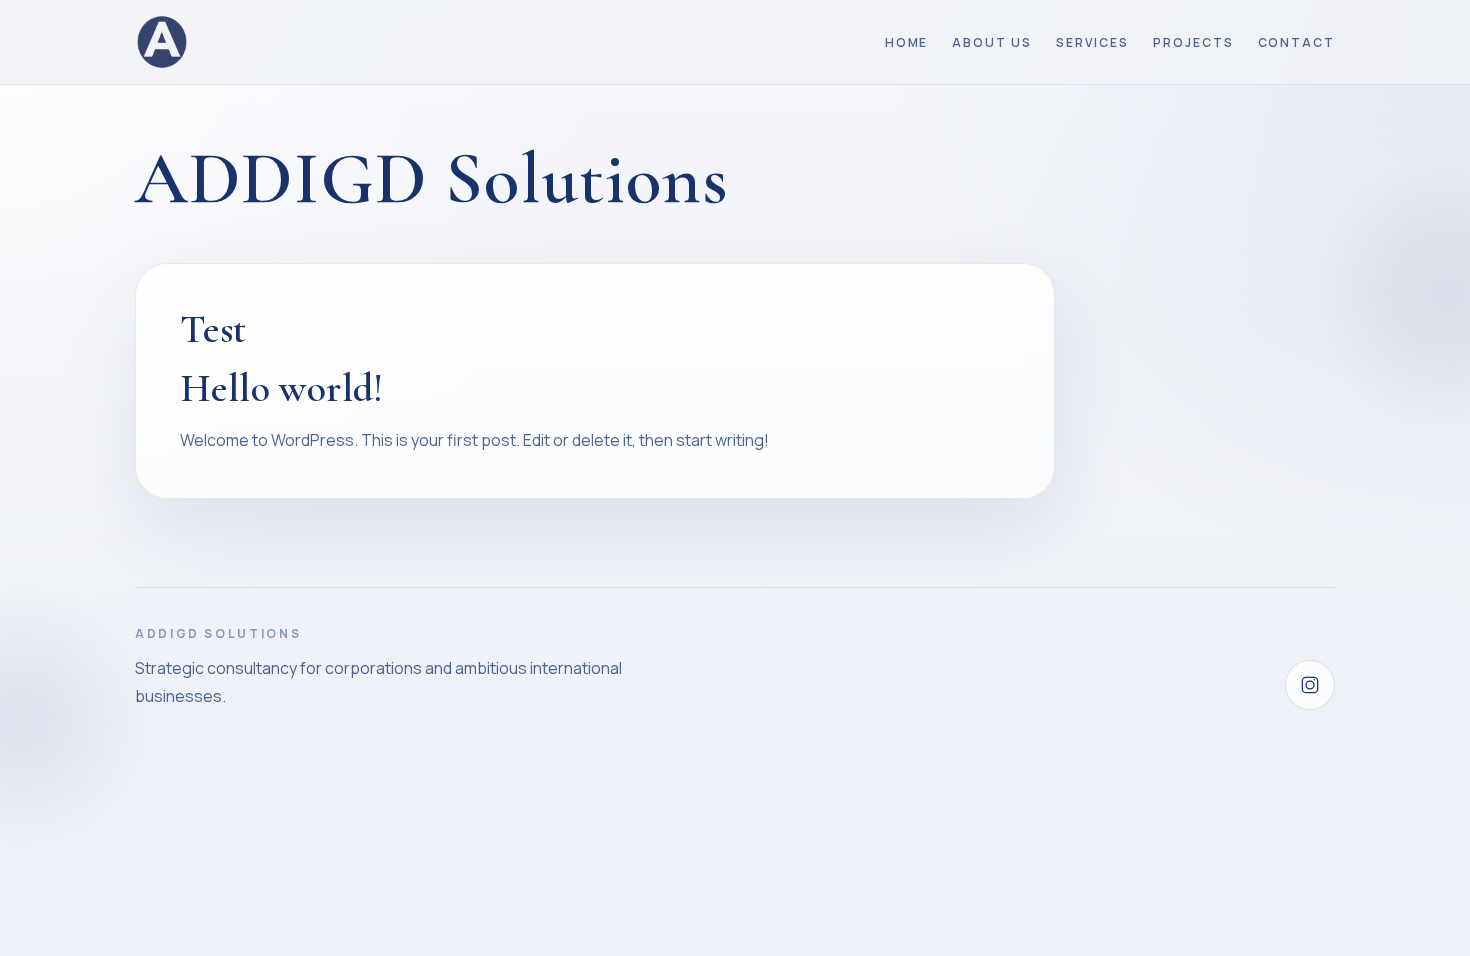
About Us (991, 42)
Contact (1296, 42)
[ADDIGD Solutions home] (162, 42)
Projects (1193, 42)
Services (1092, 42)
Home (907, 42)
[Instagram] (1310, 685)
